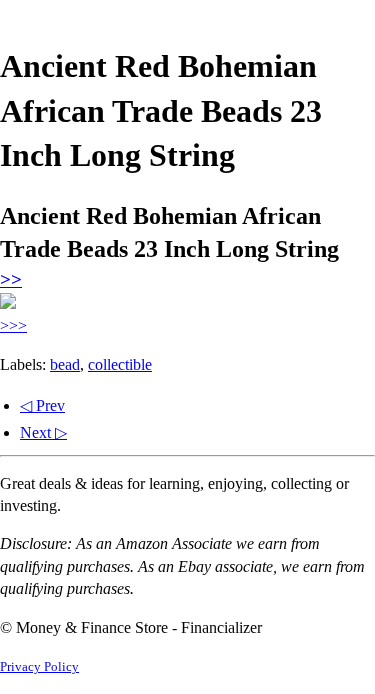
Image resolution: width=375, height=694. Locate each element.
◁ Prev (42, 405)
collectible (120, 364)
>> (11, 279)
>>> (13, 325)
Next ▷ (43, 432)
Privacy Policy (39, 667)
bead (65, 364)
